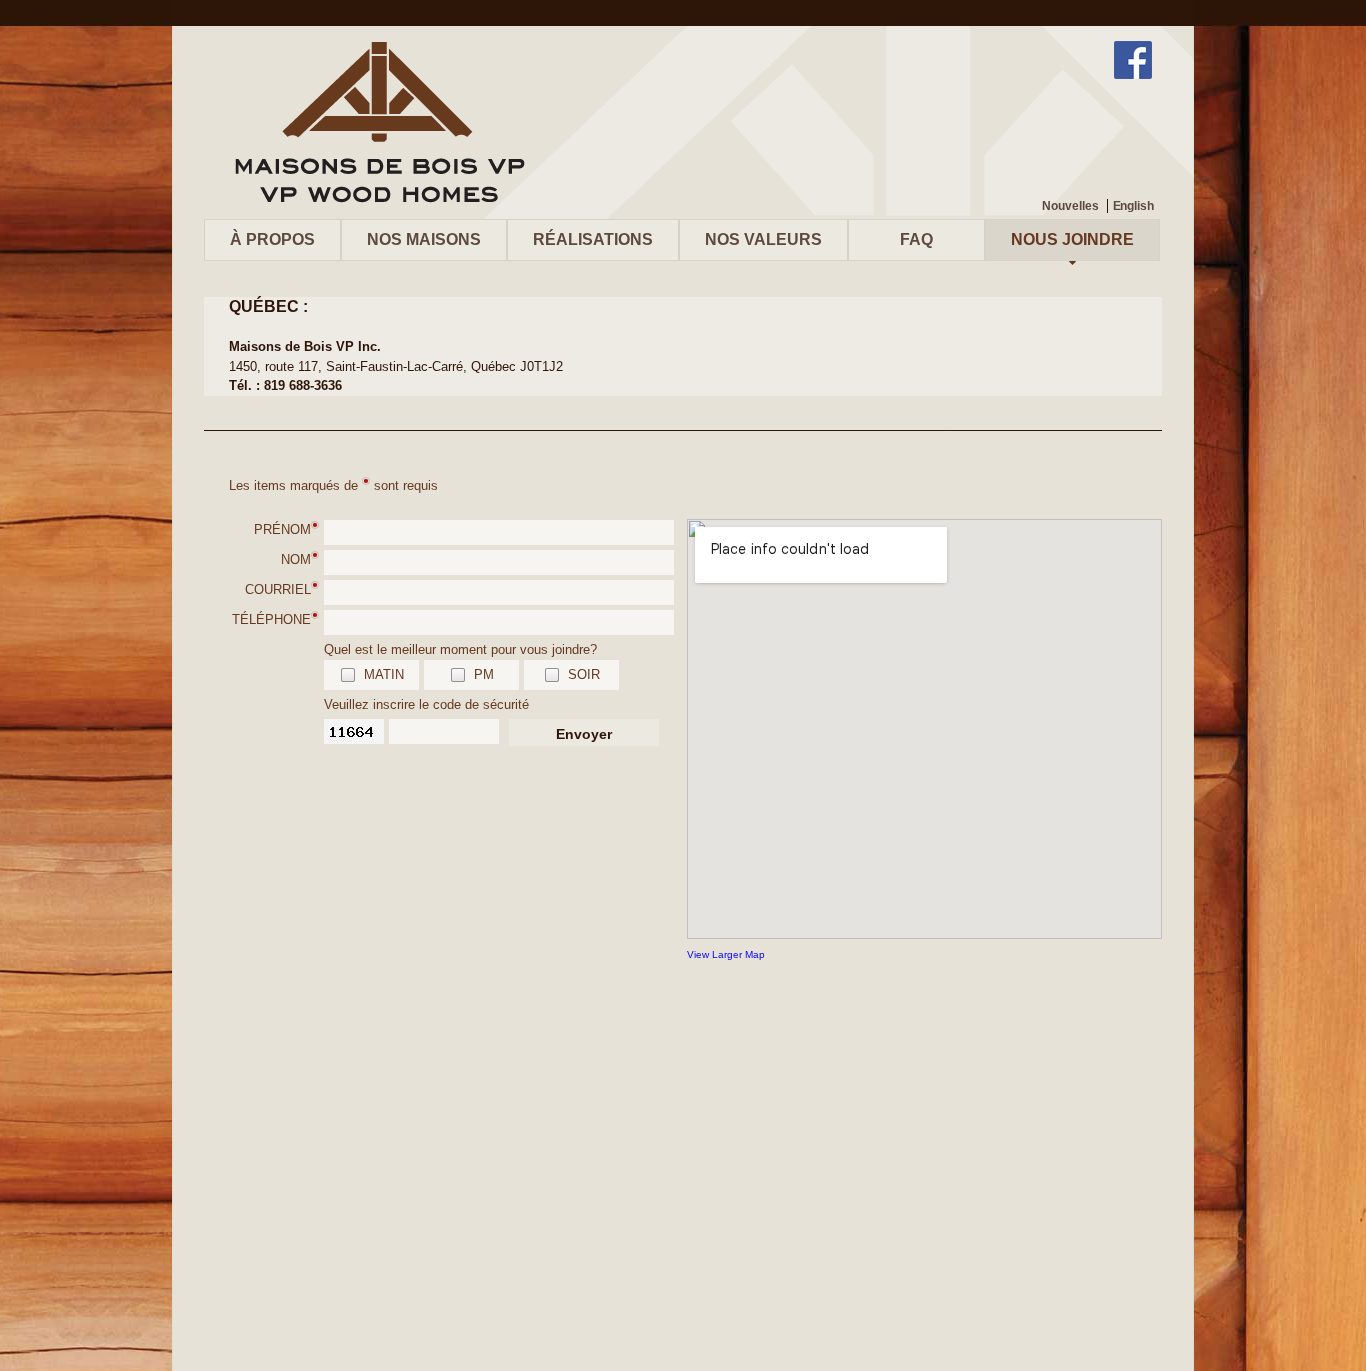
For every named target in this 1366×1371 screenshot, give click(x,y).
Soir (584, 674)
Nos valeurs (763, 239)
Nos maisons (424, 239)
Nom (296, 559)
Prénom (282, 529)
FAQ (916, 239)
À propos (272, 239)
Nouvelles (1070, 206)
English (1133, 206)
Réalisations (593, 239)
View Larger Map (726, 954)
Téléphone (271, 619)
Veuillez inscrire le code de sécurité (426, 704)
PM (484, 674)
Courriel (278, 589)
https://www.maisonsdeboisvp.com (379, 122)
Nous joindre (1072, 239)
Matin (384, 674)
